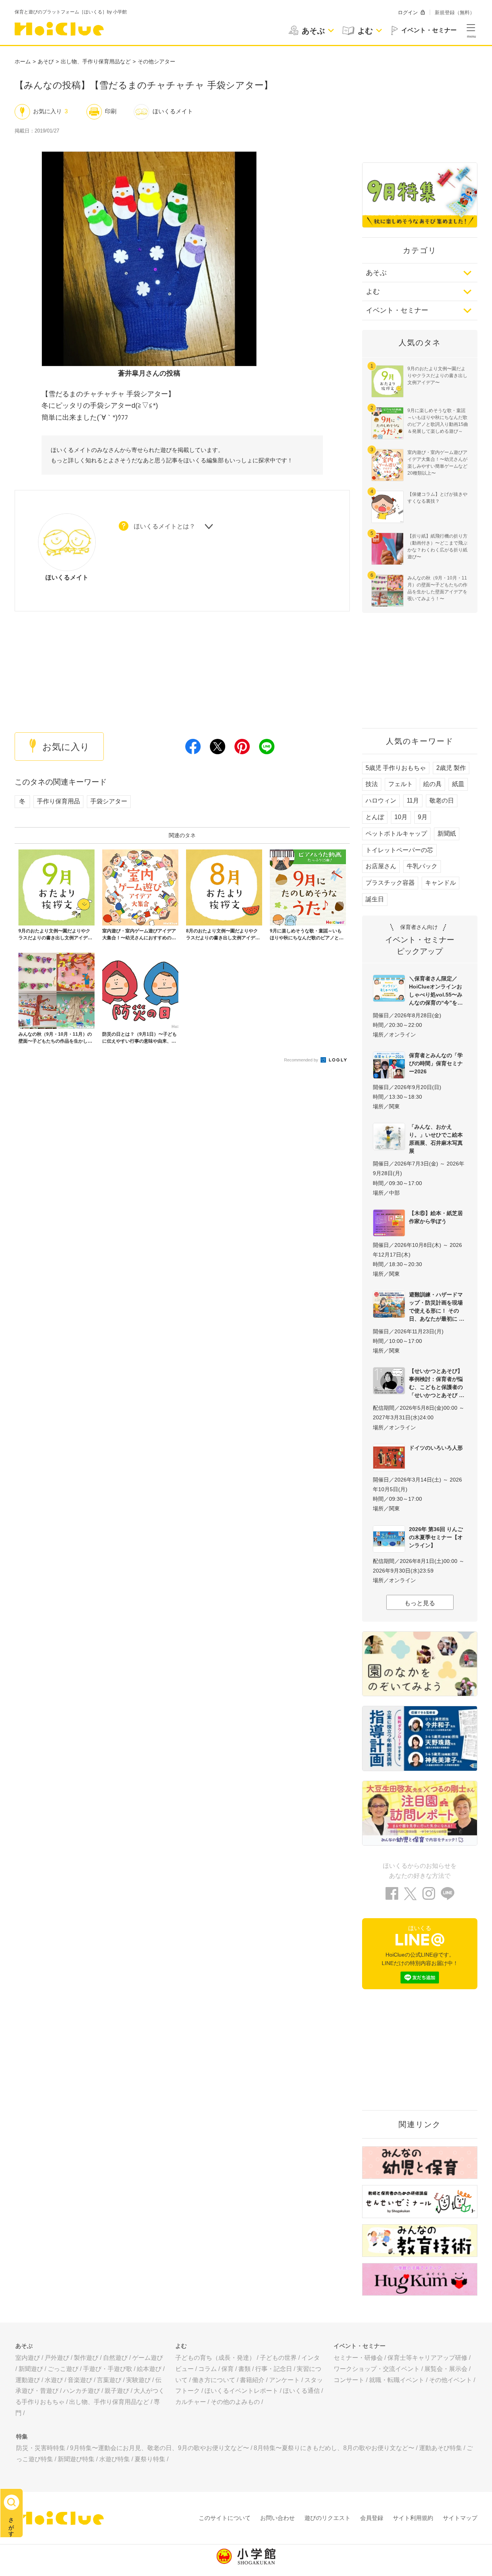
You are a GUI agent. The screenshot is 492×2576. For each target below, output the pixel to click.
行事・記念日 (274, 2369)
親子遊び (117, 2391)
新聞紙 (447, 834)
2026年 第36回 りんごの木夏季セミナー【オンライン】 (436, 1537)
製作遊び (86, 2358)
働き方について (214, 2380)
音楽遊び (80, 2380)
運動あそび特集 (440, 2448)
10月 (401, 817)
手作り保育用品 (58, 801)
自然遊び (115, 2358)
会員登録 (372, 2518)
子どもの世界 (278, 2358)
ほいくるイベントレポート (241, 2391)
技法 (372, 784)
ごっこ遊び (63, 2369)
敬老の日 (442, 800)
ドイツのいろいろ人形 (436, 1448)
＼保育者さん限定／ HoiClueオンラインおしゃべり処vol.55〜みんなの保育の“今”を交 (436, 991)
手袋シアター (109, 801)
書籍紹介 (252, 2380)
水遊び (54, 2380)
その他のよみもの (235, 2402)
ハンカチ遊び (81, 2391)
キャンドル (440, 883)
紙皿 (458, 784)
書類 (244, 2369)
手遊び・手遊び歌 (108, 2369)
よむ (373, 291)
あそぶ (376, 273)
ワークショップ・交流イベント (377, 2369)
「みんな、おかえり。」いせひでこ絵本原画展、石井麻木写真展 (436, 1139)
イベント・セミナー (397, 310)
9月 (423, 817)
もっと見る (420, 1603)
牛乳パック (422, 866)
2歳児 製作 (451, 768)
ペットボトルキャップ (396, 834)
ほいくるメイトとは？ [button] (165, 526)
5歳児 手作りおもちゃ (396, 768)
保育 (228, 2369)
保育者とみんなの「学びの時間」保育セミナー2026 (436, 1063)
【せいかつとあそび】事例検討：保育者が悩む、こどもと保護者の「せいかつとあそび (436, 1383)
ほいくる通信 (301, 2391)
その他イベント (450, 2380)
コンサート (349, 2380)
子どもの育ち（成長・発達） (215, 2358)
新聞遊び (31, 2369)
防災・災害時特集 (41, 2448)
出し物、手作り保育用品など (96, 61)
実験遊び (138, 2380)
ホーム (23, 61)
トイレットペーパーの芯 (399, 850)
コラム (208, 2369)
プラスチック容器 (390, 883)
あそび (46, 61)
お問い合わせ (278, 2518)
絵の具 (432, 784)
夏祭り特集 (150, 2459)
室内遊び (28, 2358)
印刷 (111, 111)
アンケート (284, 2380)
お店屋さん (381, 866)
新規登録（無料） (455, 12)
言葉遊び (109, 2380)
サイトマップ (460, 2518)
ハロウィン (381, 800)
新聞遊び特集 (76, 2459)
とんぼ (375, 817)
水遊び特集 (115, 2459)
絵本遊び (149, 2369)
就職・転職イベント (397, 2380)
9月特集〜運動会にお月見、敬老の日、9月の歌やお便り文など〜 (160, 2448)
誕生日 (375, 899)
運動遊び (28, 2380)
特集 (22, 2436)
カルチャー (191, 2402)
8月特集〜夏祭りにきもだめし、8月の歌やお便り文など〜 (334, 2448)
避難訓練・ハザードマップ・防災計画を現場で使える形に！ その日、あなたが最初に (436, 1307)
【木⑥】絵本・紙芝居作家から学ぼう (436, 1217)
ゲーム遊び (148, 2358)
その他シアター (156, 61)
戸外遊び (57, 2358)
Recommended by (302, 1060)
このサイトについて (225, 2518)
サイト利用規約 (413, 2518)
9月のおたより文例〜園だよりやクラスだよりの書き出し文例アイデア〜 (437, 376)
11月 (413, 800)
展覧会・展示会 (446, 2369)
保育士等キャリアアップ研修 (427, 2358)
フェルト (401, 784)
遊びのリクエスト (327, 2518)
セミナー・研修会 (358, 2358)
